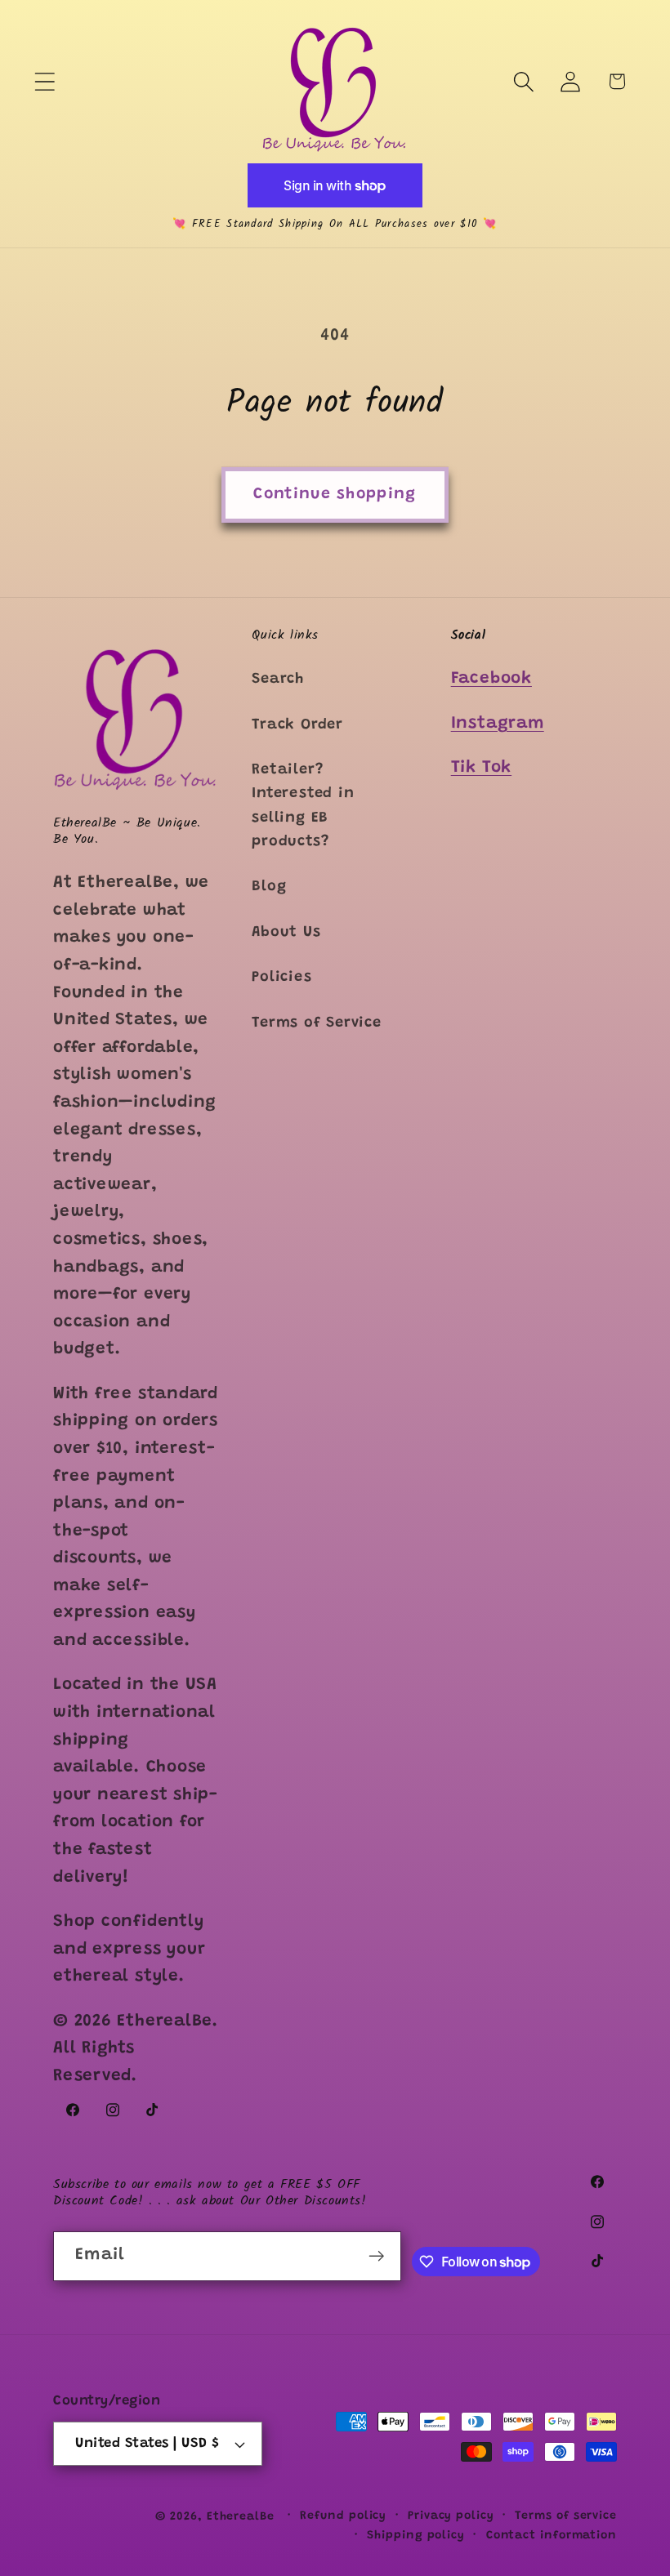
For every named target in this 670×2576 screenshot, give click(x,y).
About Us (286, 933)
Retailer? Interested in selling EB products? (303, 806)
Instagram (498, 724)
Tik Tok (481, 768)
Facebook (491, 679)
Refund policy (343, 2516)
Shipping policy (416, 2536)
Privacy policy (451, 2516)
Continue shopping (335, 495)
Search (278, 680)
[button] (45, 81)
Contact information (552, 2536)
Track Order (297, 725)
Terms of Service (316, 1023)
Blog (269, 887)
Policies (281, 978)
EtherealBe (241, 2517)
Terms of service (566, 2516)
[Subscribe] (376, 2256)
